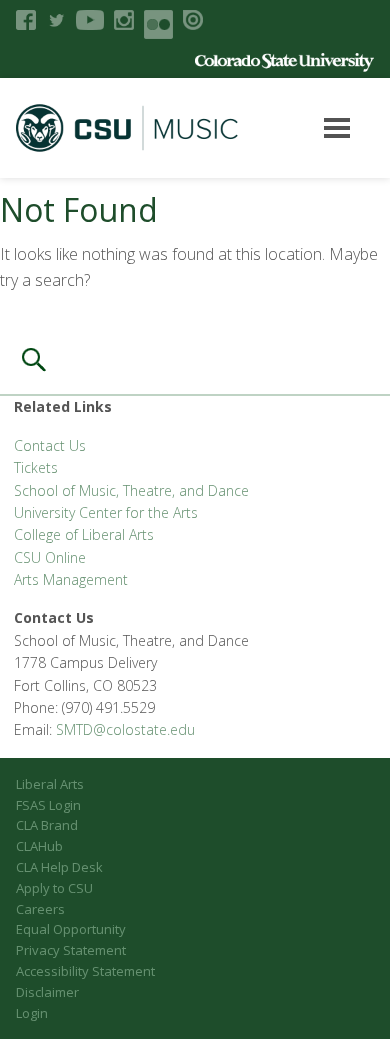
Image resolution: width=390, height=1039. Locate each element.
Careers (40, 909)
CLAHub (39, 846)
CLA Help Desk (59, 867)
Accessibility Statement (85, 971)
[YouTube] (90, 20)
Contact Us (50, 445)
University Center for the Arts (106, 512)
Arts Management (71, 579)
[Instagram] (124, 20)
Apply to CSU (54, 888)
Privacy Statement (71, 950)
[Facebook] (26, 20)
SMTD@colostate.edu (125, 729)
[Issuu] (193, 20)
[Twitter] (56, 20)
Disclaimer (47, 992)
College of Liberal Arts (84, 534)
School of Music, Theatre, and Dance (131, 490)
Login (32, 1013)
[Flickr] (158, 24)
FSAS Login (48, 805)
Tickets (36, 467)
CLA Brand (47, 825)
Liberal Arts (50, 784)
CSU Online (50, 557)
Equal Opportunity (71, 929)
